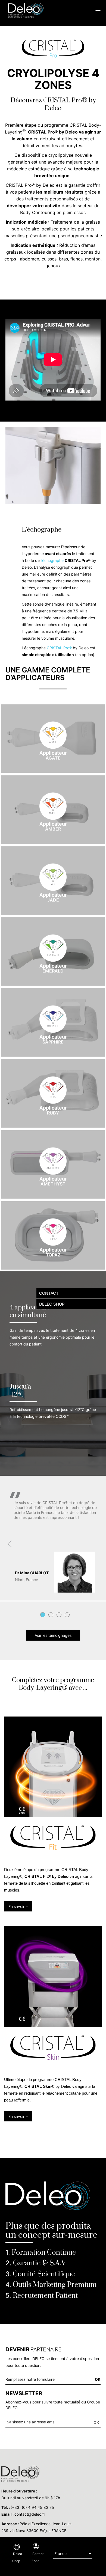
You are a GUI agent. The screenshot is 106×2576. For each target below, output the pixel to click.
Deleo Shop (17, 2557)
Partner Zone (38, 2557)
